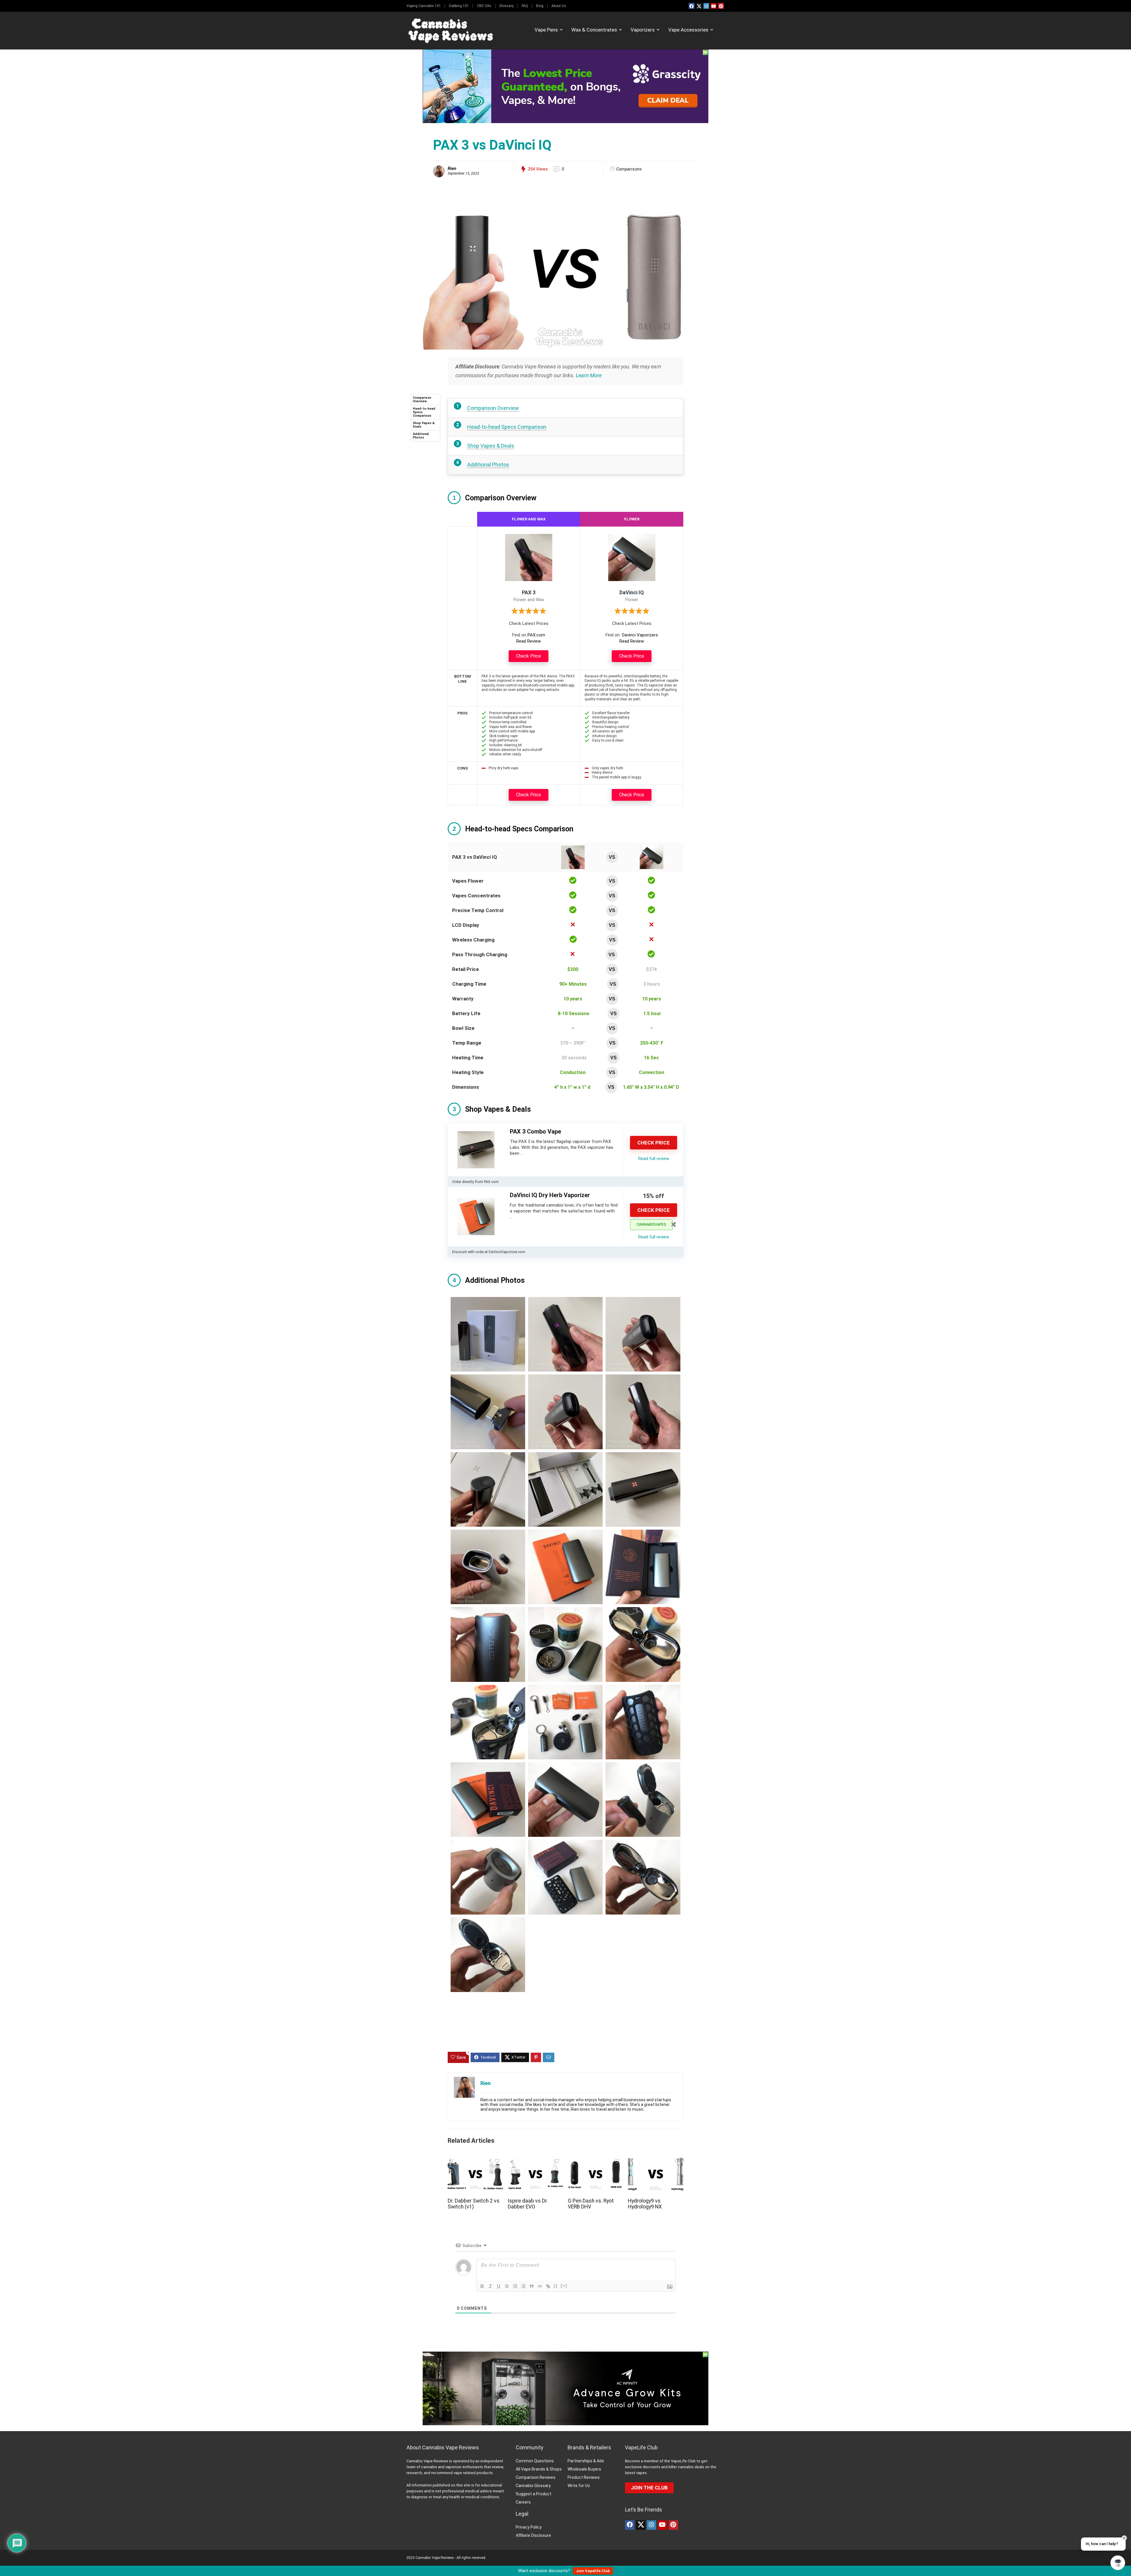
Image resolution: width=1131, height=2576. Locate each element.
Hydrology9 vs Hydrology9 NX (645, 2204)
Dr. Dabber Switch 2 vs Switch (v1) (474, 2204)
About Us (559, 6)
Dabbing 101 (459, 6)
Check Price (529, 656)
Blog (540, 6)
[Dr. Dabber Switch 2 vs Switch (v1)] (475, 2160)
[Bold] (482, 2286)
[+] (564, 2286)
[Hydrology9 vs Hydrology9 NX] (656, 2160)
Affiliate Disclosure (533, 2535)
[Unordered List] (523, 2286)
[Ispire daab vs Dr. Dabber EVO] (535, 2160)
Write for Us (579, 2486)
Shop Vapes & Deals (424, 425)
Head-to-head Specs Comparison (424, 412)
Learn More (589, 375)
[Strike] (507, 2286)
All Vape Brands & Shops (539, 2469)
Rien (452, 168)
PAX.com (536, 635)
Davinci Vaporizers (640, 635)
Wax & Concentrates (594, 30)
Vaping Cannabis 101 (424, 6)
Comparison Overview (422, 399)
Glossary (506, 6)
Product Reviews (584, 2477)
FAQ (525, 6)
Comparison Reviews (536, 2477)
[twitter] (699, 6)
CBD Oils (484, 6)
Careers (523, 2502)
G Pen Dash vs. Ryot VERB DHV (591, 2204)
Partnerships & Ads (586, 2461)
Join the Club (649, 2488)
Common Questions (535, 2461)
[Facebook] (692, 6)
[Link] (548, 2286)
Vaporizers (643, 30)
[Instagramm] (706, 6)
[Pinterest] (721, 6)
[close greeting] (1124, 2538)
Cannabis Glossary (533, 2486)
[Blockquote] (532, 2286)
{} (556, 2286)
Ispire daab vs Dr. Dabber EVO (528, 2204)
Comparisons (629, 169)
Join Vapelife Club (593, 2571)
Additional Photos (421, 436)
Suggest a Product (534, 2494)
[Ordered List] (515, 2286)
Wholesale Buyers (584, 2469)
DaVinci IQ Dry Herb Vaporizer (550, 1195)
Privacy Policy (529, 2527)
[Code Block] (540, 2286)
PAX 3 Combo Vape (535, 1131)
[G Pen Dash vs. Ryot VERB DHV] (596, 2160)
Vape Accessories (688, 30)
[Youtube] (714, 6)
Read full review (654, 1159)
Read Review (529, 641)
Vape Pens (546, 30)
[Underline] (499, 2286)
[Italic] (490, 2286)
